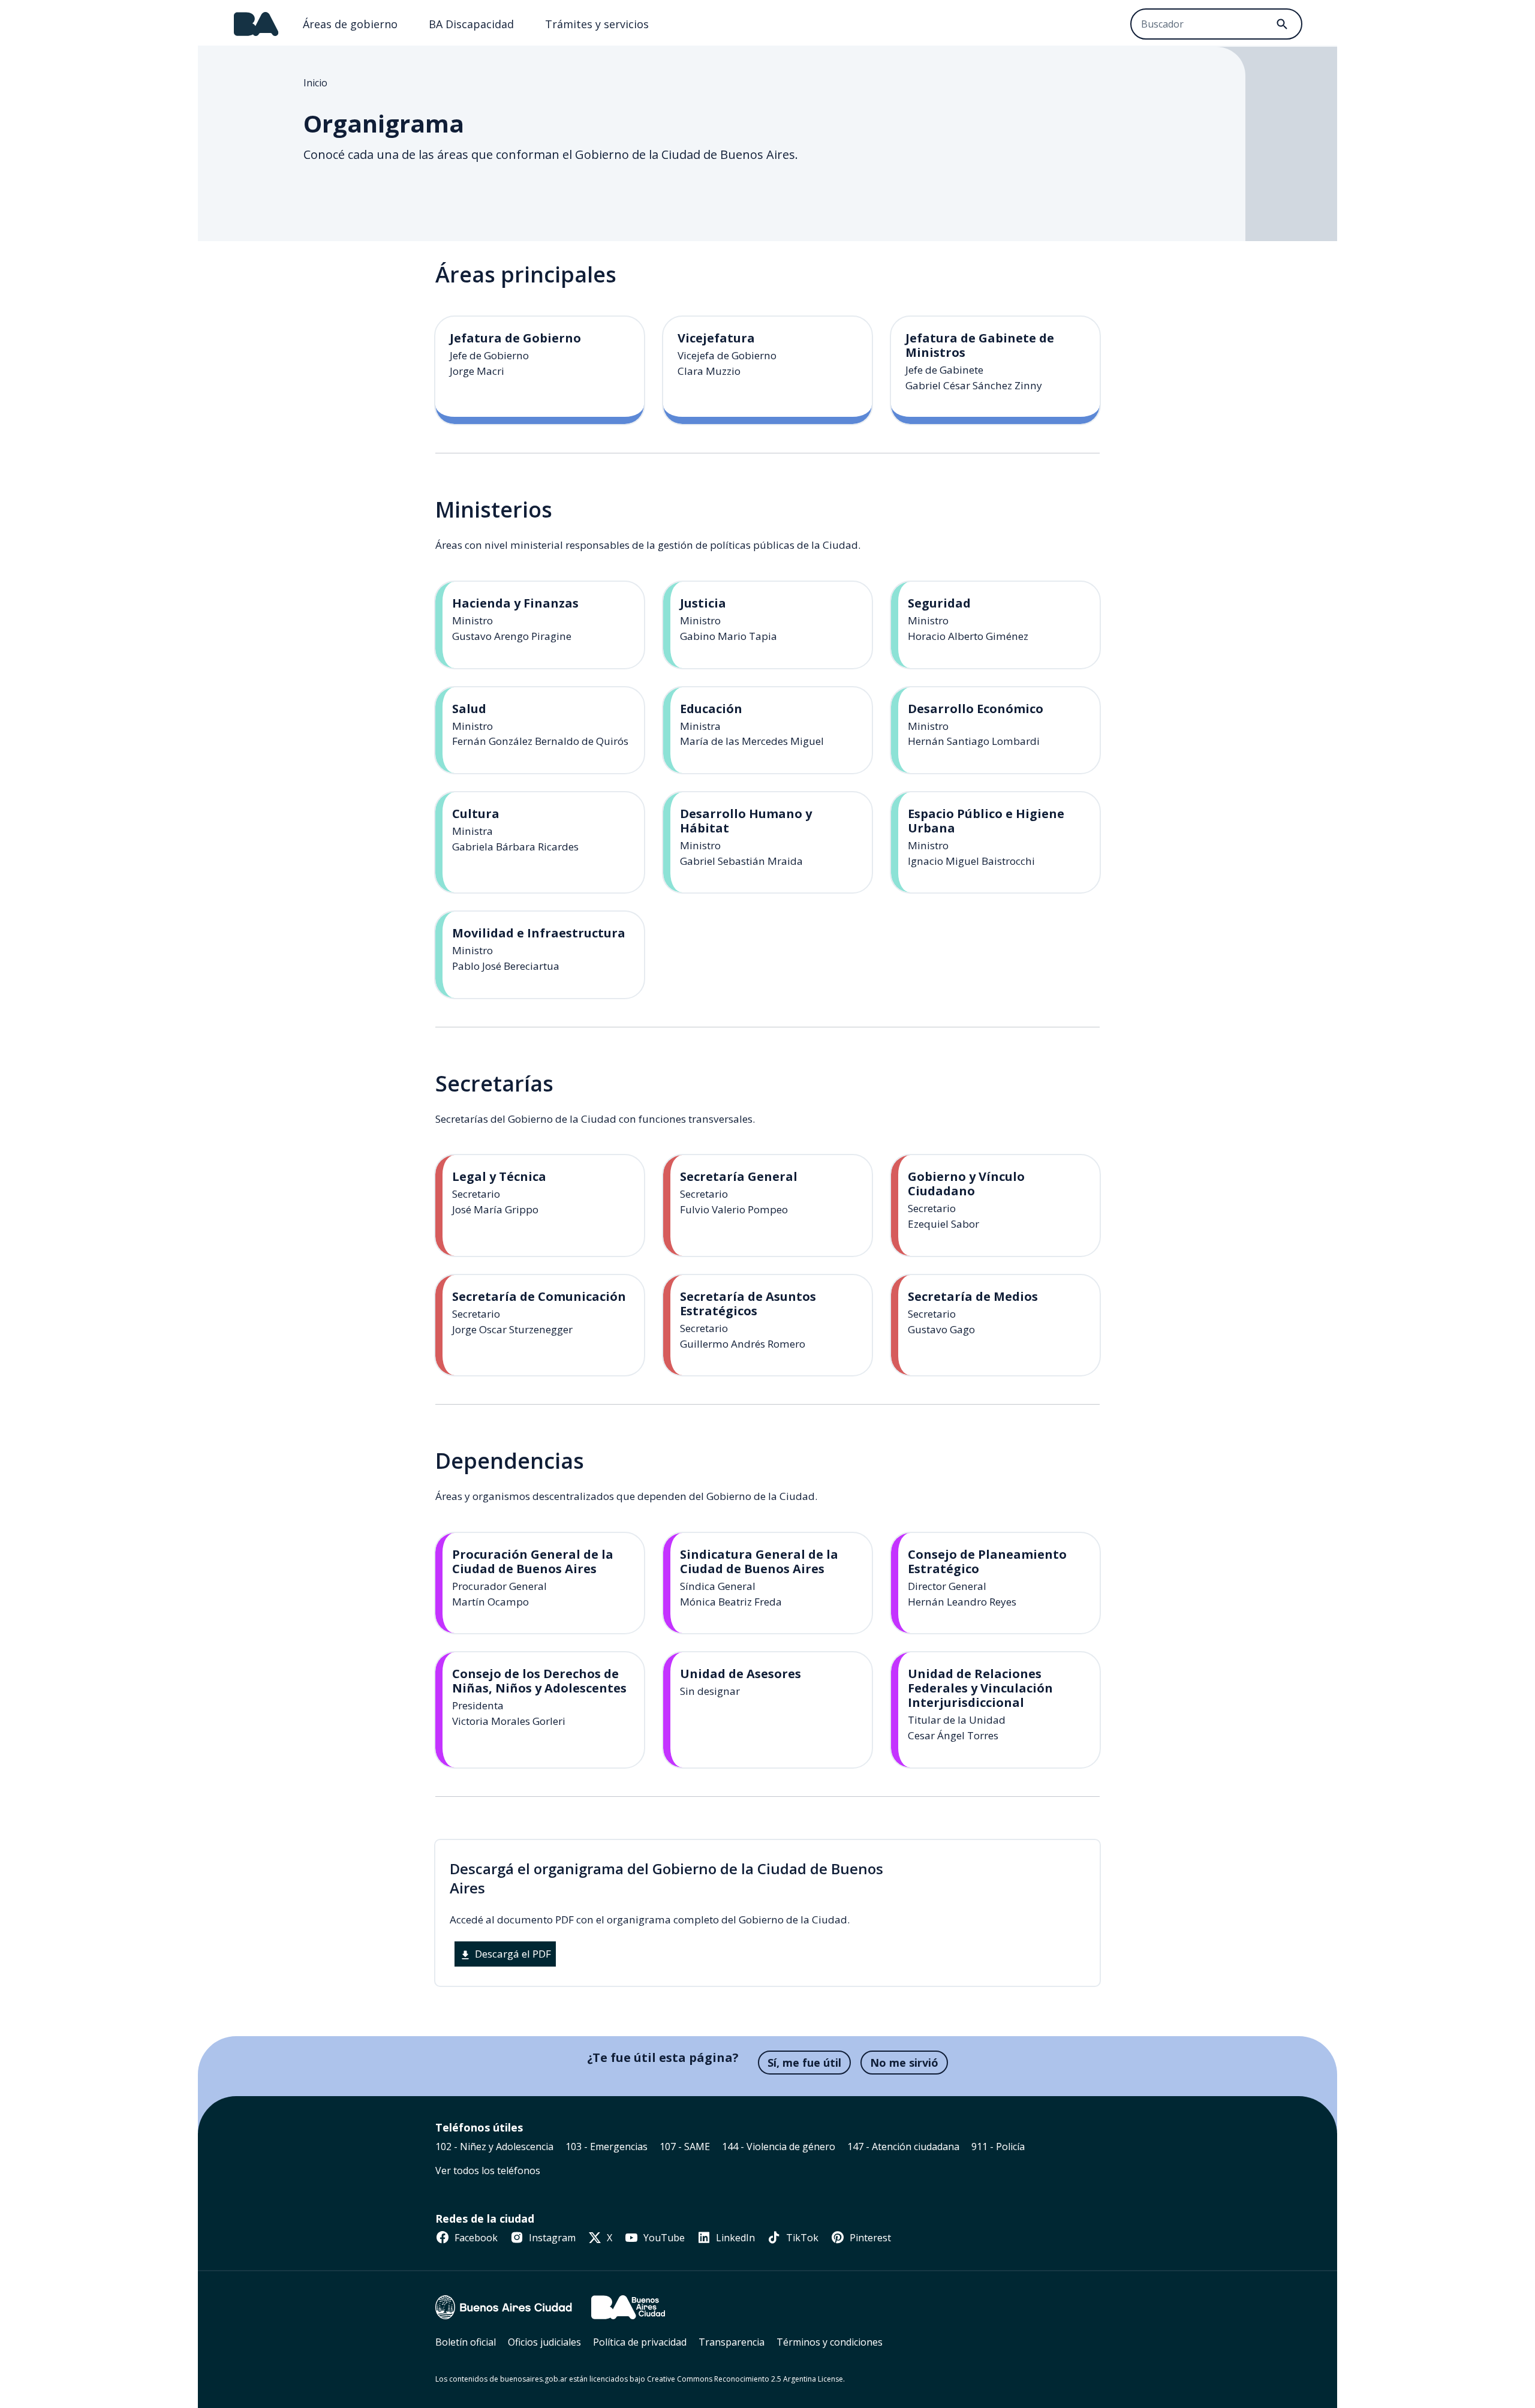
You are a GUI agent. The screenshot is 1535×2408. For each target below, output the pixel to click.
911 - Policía (998, 2147)
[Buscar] (1282, 24)
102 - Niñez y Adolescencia (494, 2147)
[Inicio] (256, 24)
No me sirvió (904, 2063)
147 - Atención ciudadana (903, 2147)
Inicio (315, 83)
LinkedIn (734, 2238)
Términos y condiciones (830, 2342)
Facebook (475, 2238)
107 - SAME (685, 2147)
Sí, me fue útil (804, 2063)
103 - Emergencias (607, 2147)
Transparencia (732, 2342)
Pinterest (869, 2238)
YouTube (663, 2238)
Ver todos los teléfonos (488, 2170)
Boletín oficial (466, 2342)
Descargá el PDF (512, 1954)
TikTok (801, 2238)
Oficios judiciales (544, 2342)
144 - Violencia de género (779, 2147)
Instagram (551, 2238)
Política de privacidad (640, 2342)
